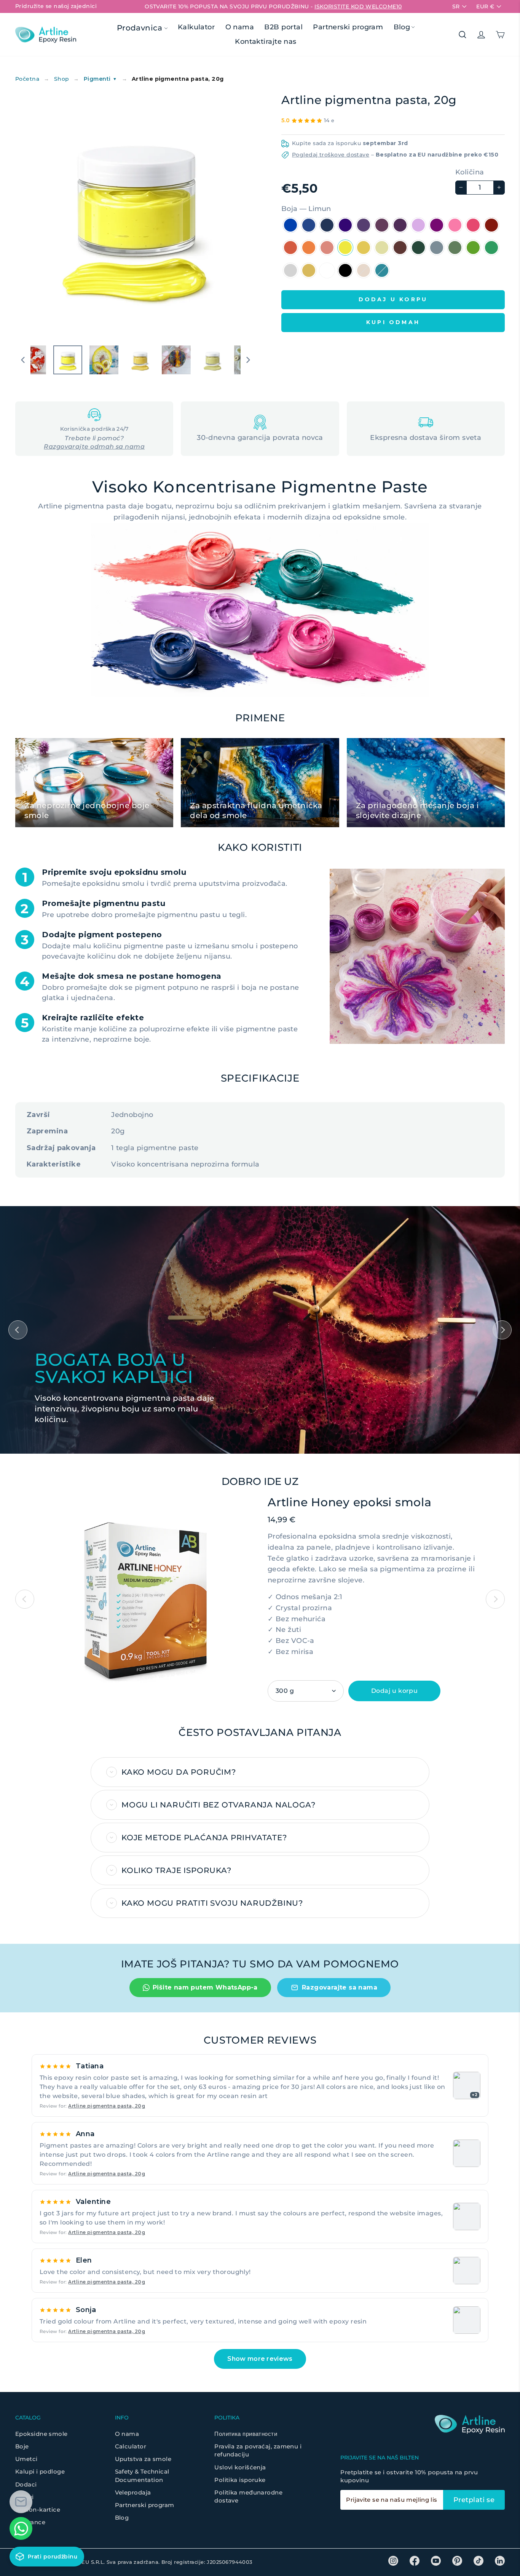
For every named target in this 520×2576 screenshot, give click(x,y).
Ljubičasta (437, 225)
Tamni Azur (327, 225)
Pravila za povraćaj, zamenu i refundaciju (258, 2450)
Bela (327, 270)
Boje (22, 2446)
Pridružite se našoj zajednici (56, 6)
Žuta (364, 248)
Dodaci (26, 2484)
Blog (402, 27)
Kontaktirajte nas (266, 42)
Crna (345, 270)
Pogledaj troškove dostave (331, 155)
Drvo (418, 248)
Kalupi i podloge (40, 2471)
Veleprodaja (133, 2492)
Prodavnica (141, 28)
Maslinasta (437, 248)
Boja (306, 209)
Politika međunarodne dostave (248, 2496)
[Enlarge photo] (467, 2153)
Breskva (327, 248)
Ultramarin (345, 225)
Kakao (400, 248)
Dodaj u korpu (394, 1691)
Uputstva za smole (143, 2459)
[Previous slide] (25, 1599)
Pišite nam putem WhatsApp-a (205, 1987)
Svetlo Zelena (455, 248)
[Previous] (18, 1330)
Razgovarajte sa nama (340, 1987)
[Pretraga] (463, 35)
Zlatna (309, 270)
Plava (309, 225)
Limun (345, 248)
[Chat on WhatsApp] (21, 2528)
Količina (470, 172)
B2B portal (283, 27)
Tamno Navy (290, 225)
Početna (27, 79)
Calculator (131, 2446)
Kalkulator (196, 27)
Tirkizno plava (382, 270)
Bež (364, 270)
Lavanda (418, 225)
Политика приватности (246, 2434)
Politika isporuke (240, 2480)
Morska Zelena (491, 248)
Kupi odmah (393, 322)
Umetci (26, 2459)
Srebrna (290, 270)
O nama (240, 27)
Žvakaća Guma (455, 225)
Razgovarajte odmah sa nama (94, 447)
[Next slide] (495, 1599)
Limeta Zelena (473, 248)
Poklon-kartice (38, 2510)
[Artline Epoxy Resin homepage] (46, 34)
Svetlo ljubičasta (400, 225)
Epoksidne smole (41, 2434)
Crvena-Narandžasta (290, 248)
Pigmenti (100, 79)
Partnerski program (348, 27)
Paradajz (491, 225)
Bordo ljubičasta (382, 225)
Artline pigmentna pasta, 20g (107, 2106)
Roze (473, 225)
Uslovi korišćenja (240, 2467)
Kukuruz (382, 248)
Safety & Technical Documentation (142, 2475)
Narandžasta (309, 248)
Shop (62, 79)
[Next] (502, 1330)
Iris (364, 225)
